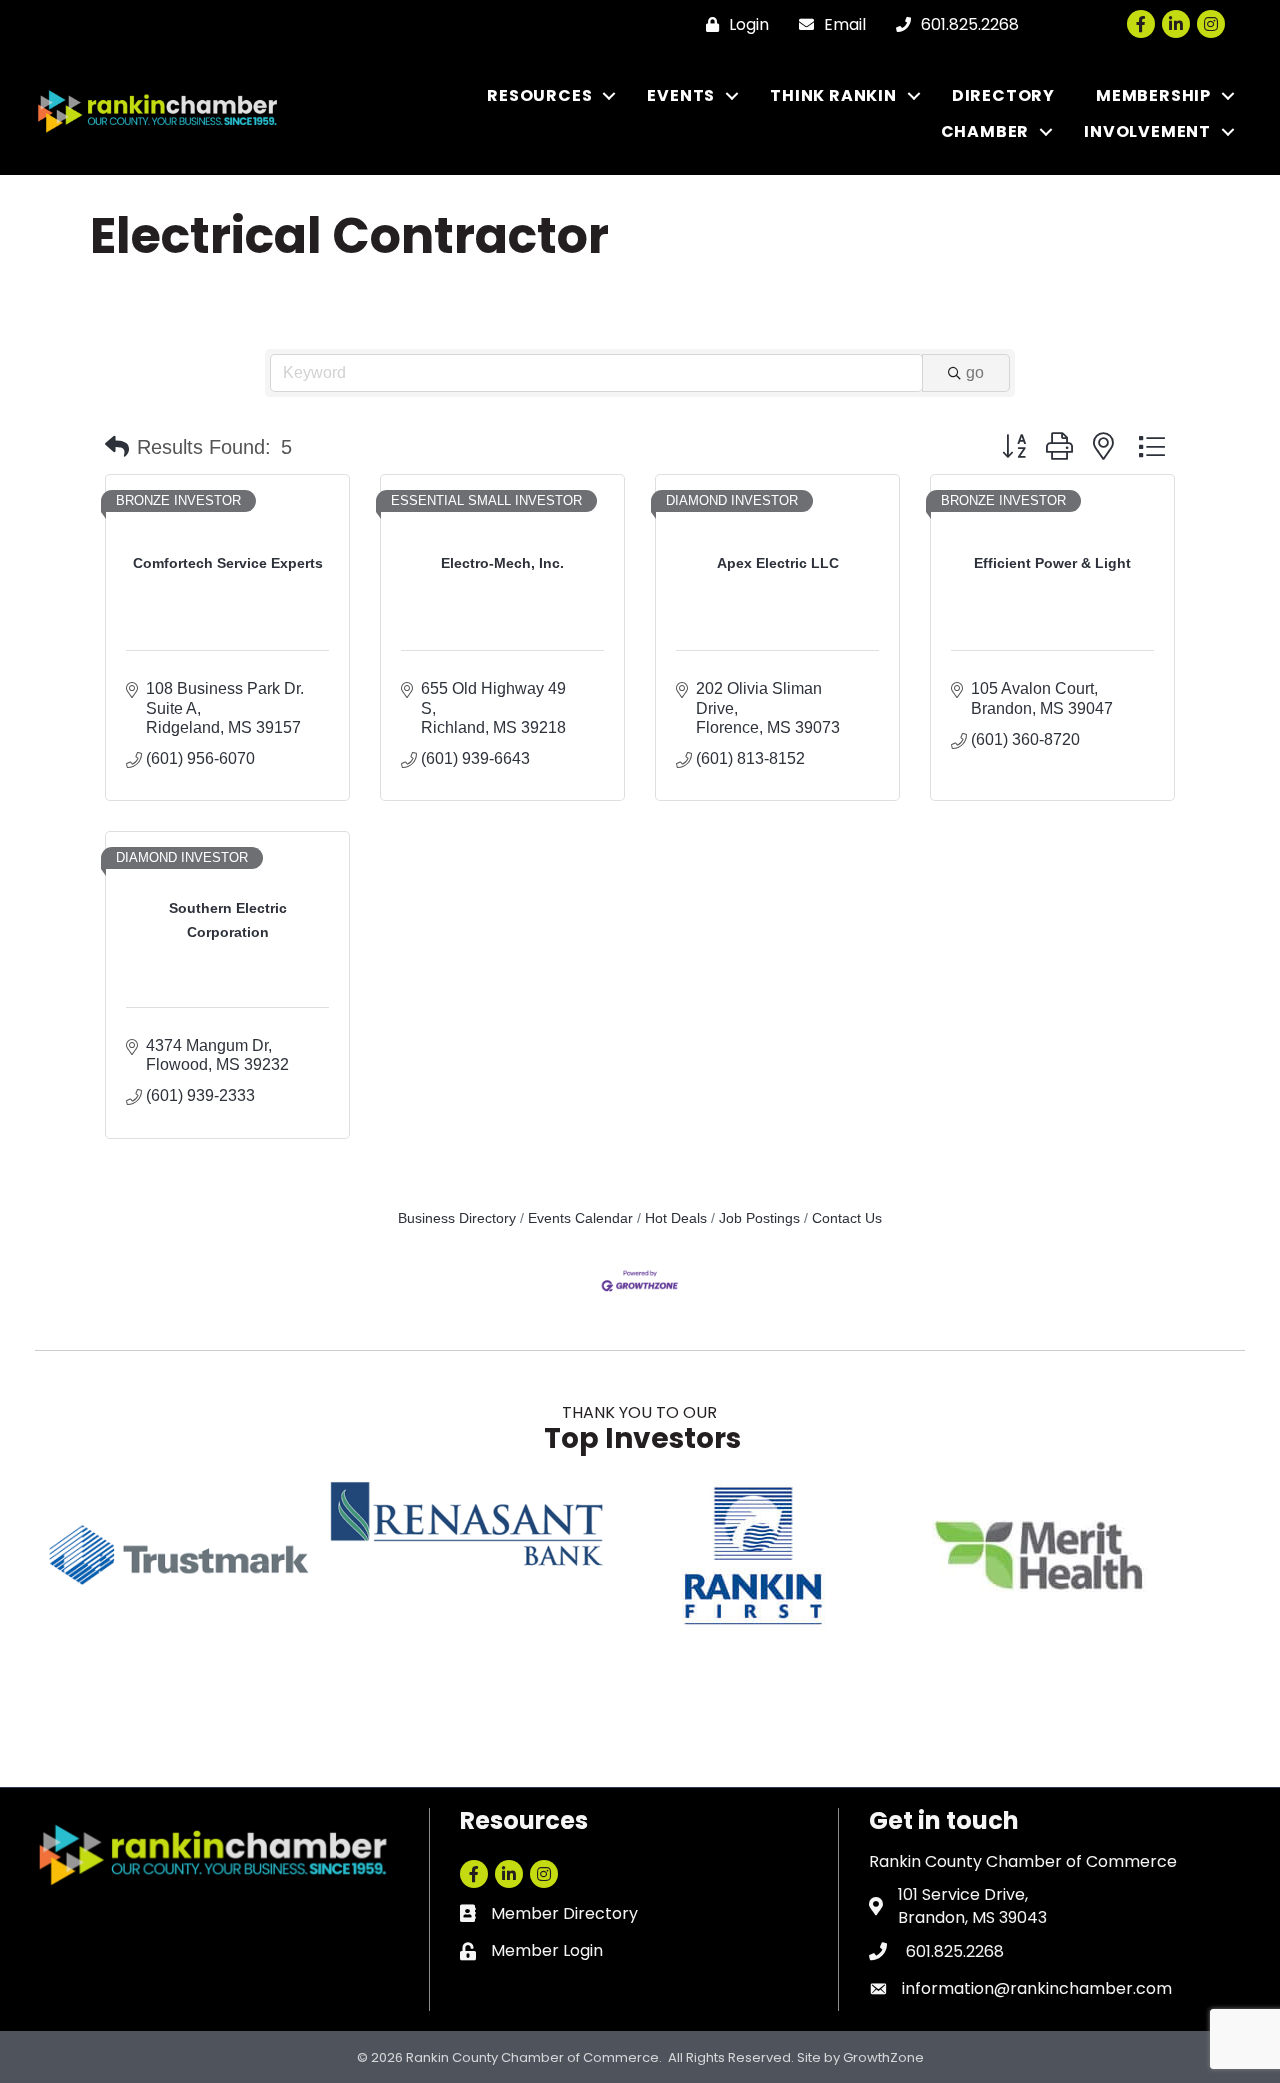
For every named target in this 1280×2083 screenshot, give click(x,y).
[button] (117, 447)
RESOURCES (539, 95)
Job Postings (759, 1218)
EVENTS (681, 95)
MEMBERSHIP (1153, 95)
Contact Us (847, 1218)
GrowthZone (883, 2057)
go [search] (975, 372)
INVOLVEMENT (1147, 131)
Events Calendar (580, 1218)
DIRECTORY (1003, 95)
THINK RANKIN (833, 95)
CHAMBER (985, 131)
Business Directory (457, 1218)
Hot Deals (676, 1218)
